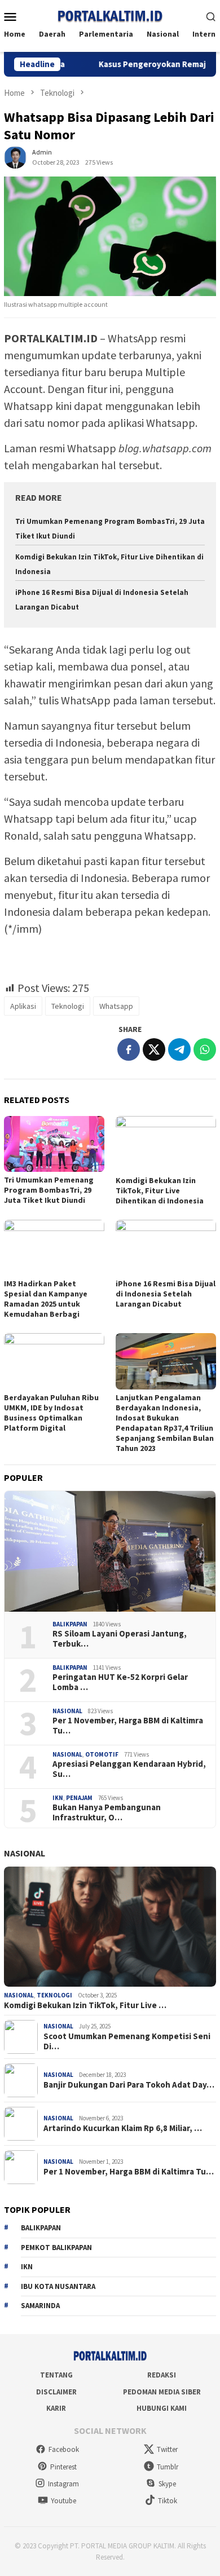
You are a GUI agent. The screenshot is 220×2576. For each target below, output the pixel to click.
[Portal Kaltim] (110, 15)
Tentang (56, 2375)
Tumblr (168, 2467)
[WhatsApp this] (205, 1049)
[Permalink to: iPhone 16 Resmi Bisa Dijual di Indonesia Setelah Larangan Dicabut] (166, 1248)
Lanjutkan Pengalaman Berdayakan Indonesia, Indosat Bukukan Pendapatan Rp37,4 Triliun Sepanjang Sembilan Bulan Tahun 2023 (165, 1423)
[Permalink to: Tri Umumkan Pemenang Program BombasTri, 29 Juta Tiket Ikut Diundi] (54, 1144)
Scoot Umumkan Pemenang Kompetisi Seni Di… (127, 2041)
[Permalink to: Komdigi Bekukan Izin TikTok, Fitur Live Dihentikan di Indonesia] (166, 1144)
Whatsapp (116, 1006)
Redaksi (162, 2375)
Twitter (167, 2449)
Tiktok (168, 2501)
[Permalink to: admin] (15, 156)
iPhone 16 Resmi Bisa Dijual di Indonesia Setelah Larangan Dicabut (166, 1294)
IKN (58, 1798)
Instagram (63, 2484)
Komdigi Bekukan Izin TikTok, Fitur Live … (85, 2005)
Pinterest (63, 2467)
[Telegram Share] (179, 1049)
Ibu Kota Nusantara (58, 2286)
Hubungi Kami (162, 2408)
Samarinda (40, 2306)
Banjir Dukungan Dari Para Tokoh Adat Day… (129, 2085)
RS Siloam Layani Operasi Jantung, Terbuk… (120, 1639)
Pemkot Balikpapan (56, 2248)
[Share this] (129, 1049)
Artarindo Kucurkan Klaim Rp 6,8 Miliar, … (123, 2128)
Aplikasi (23, 1006)
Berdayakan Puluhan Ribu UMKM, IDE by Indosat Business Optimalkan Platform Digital (51, 1413)
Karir (56, 2408)
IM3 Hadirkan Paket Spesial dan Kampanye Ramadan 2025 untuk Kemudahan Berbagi (46, 1299)
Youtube (63, 2501)
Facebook (64, 2449)
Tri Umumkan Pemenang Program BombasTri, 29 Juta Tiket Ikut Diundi (49, 1190)
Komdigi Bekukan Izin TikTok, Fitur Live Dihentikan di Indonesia (160, 1190)
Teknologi (68, 1006)
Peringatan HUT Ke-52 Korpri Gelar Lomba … (120, 1682)
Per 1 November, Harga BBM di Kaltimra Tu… (128, 1726)
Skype (167, 2484)
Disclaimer (56, 2392)
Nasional (67, 1711)
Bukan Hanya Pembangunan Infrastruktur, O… (107, 1812)
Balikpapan (70, 1624)
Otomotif (102, 1754)
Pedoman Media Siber (162, 2392)
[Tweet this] (154, 1049)
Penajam (79, 1798)
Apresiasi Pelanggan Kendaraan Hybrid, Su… (129, 1769)
